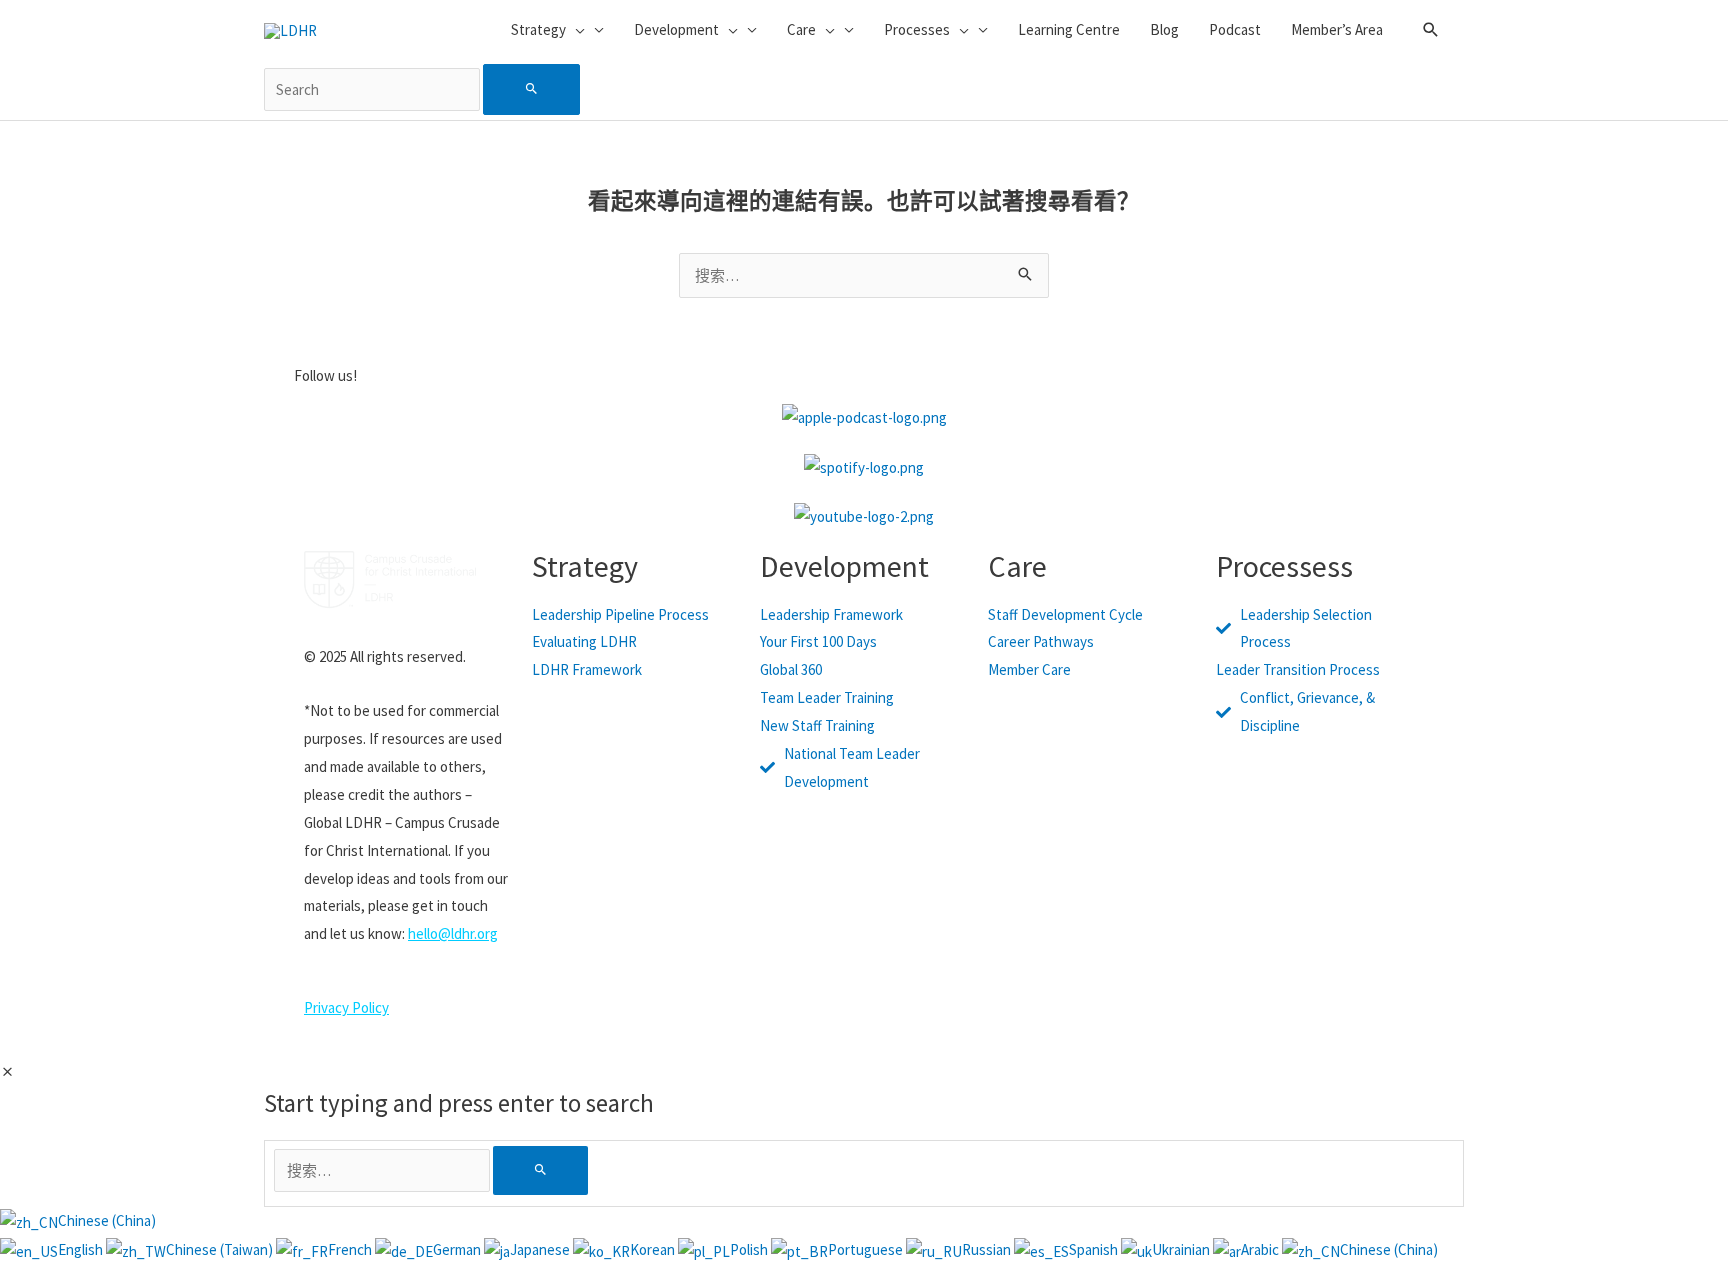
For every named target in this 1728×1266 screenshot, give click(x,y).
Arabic (1261, 1249)
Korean (654, 1249)
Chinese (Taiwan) (221, 1249)
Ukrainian (1182, 1249)
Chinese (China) (107, 1220)
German (458, 1249)
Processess (1284, 566)
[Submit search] (531, 89)
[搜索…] (383, 1170)
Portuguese (867, 1249)
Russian (988, 1249)
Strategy (585, 566)
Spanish (1095, 1249)
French (351, 1249)
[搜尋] (540, 1170)
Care (1017, 566)
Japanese (541, 1249)
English (82, 1249)
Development (844, 566)
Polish (750, 1249)
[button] (1431, 30)
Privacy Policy (346, 1007)
